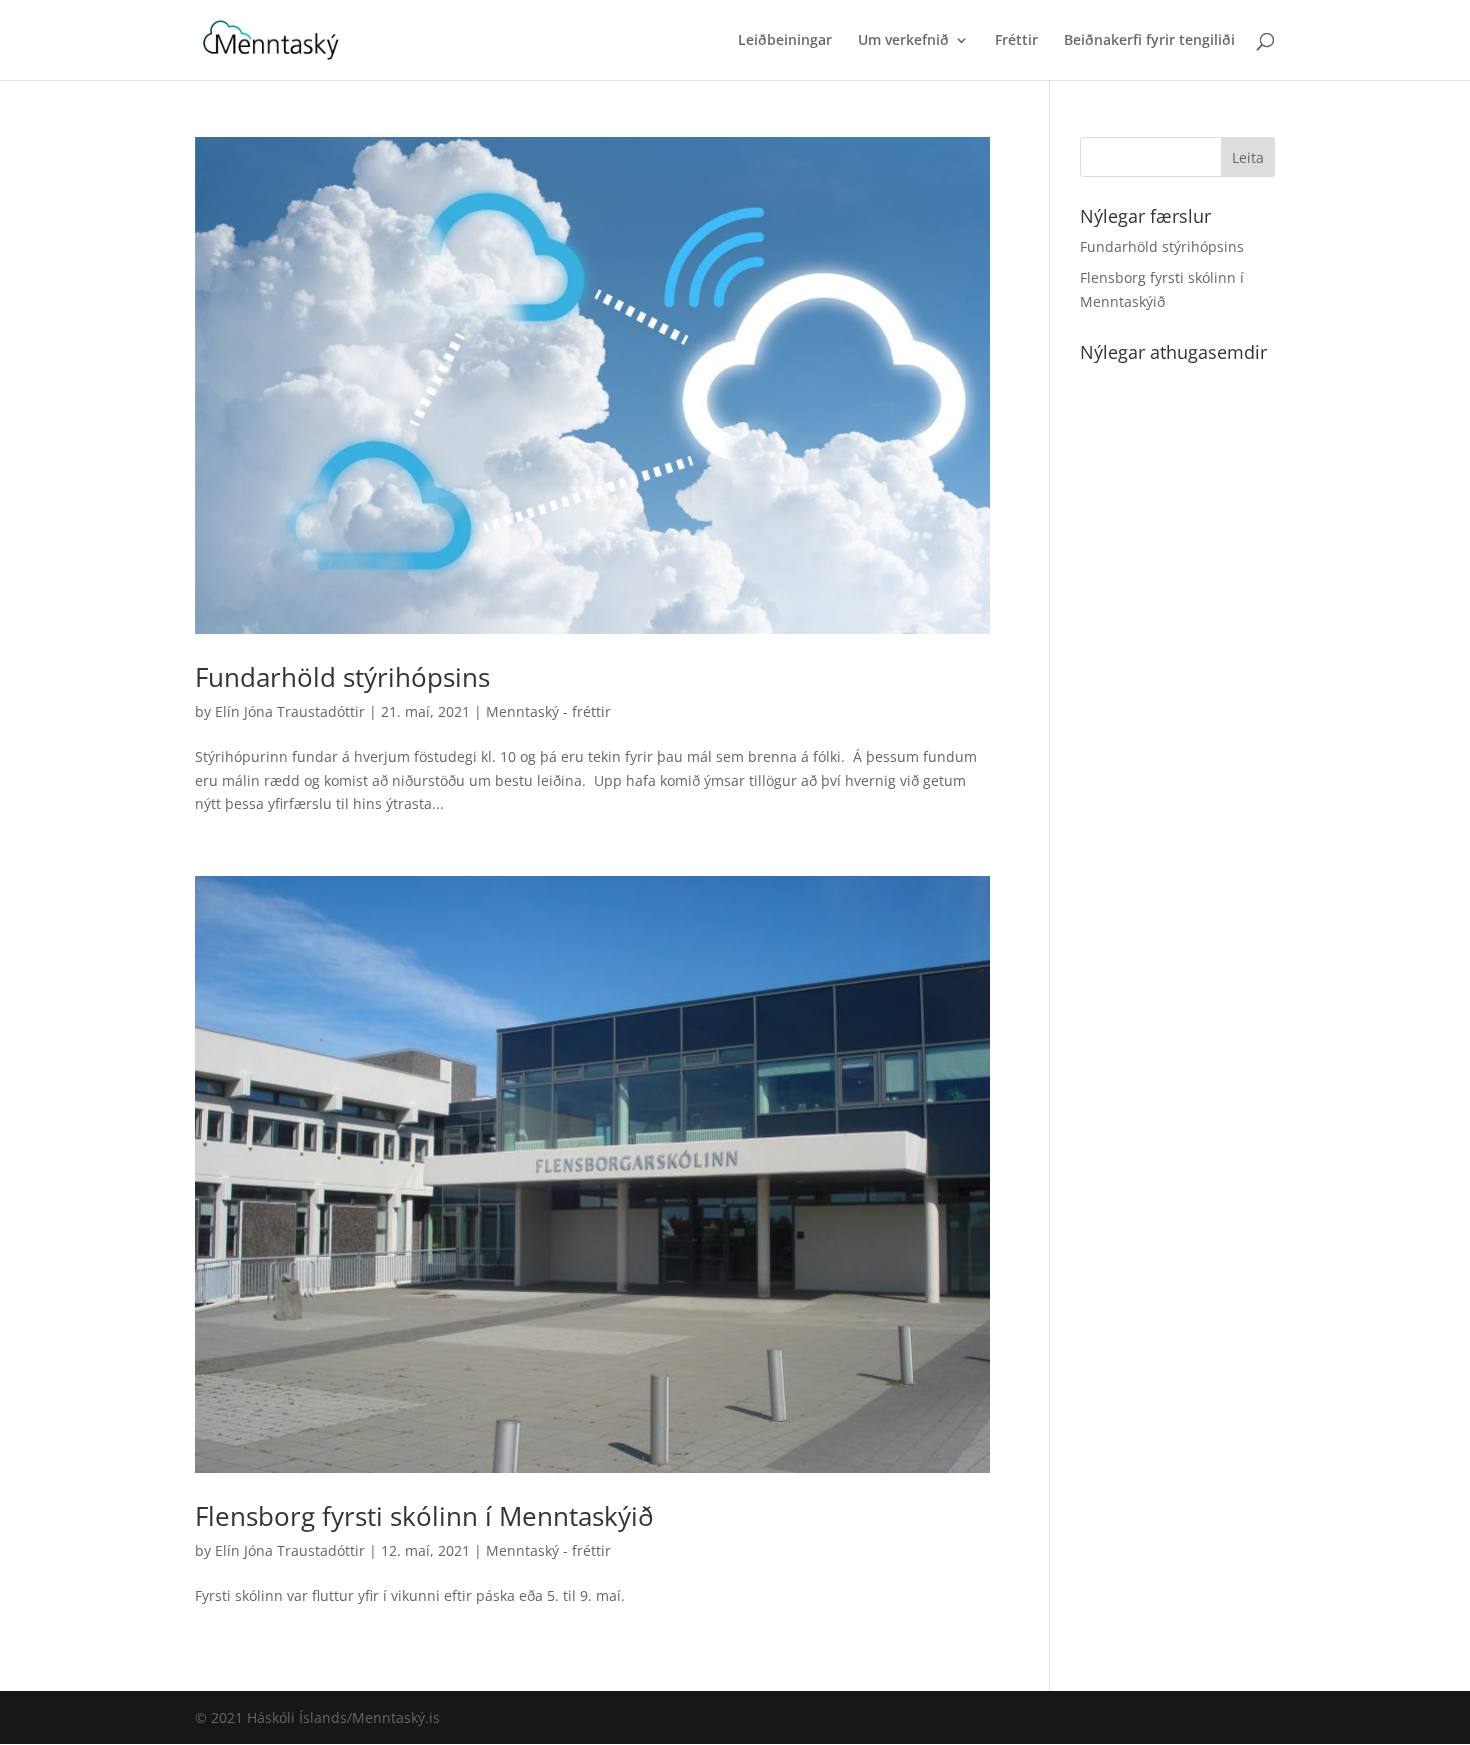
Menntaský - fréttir (548, 711)
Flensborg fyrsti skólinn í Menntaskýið (424, 1516)
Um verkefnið (903, 41)
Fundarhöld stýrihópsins (342, 677)
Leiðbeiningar (785, 41)
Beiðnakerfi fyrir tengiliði (1149, 41)
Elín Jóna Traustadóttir (290, 711)
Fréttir (1016, 41)
